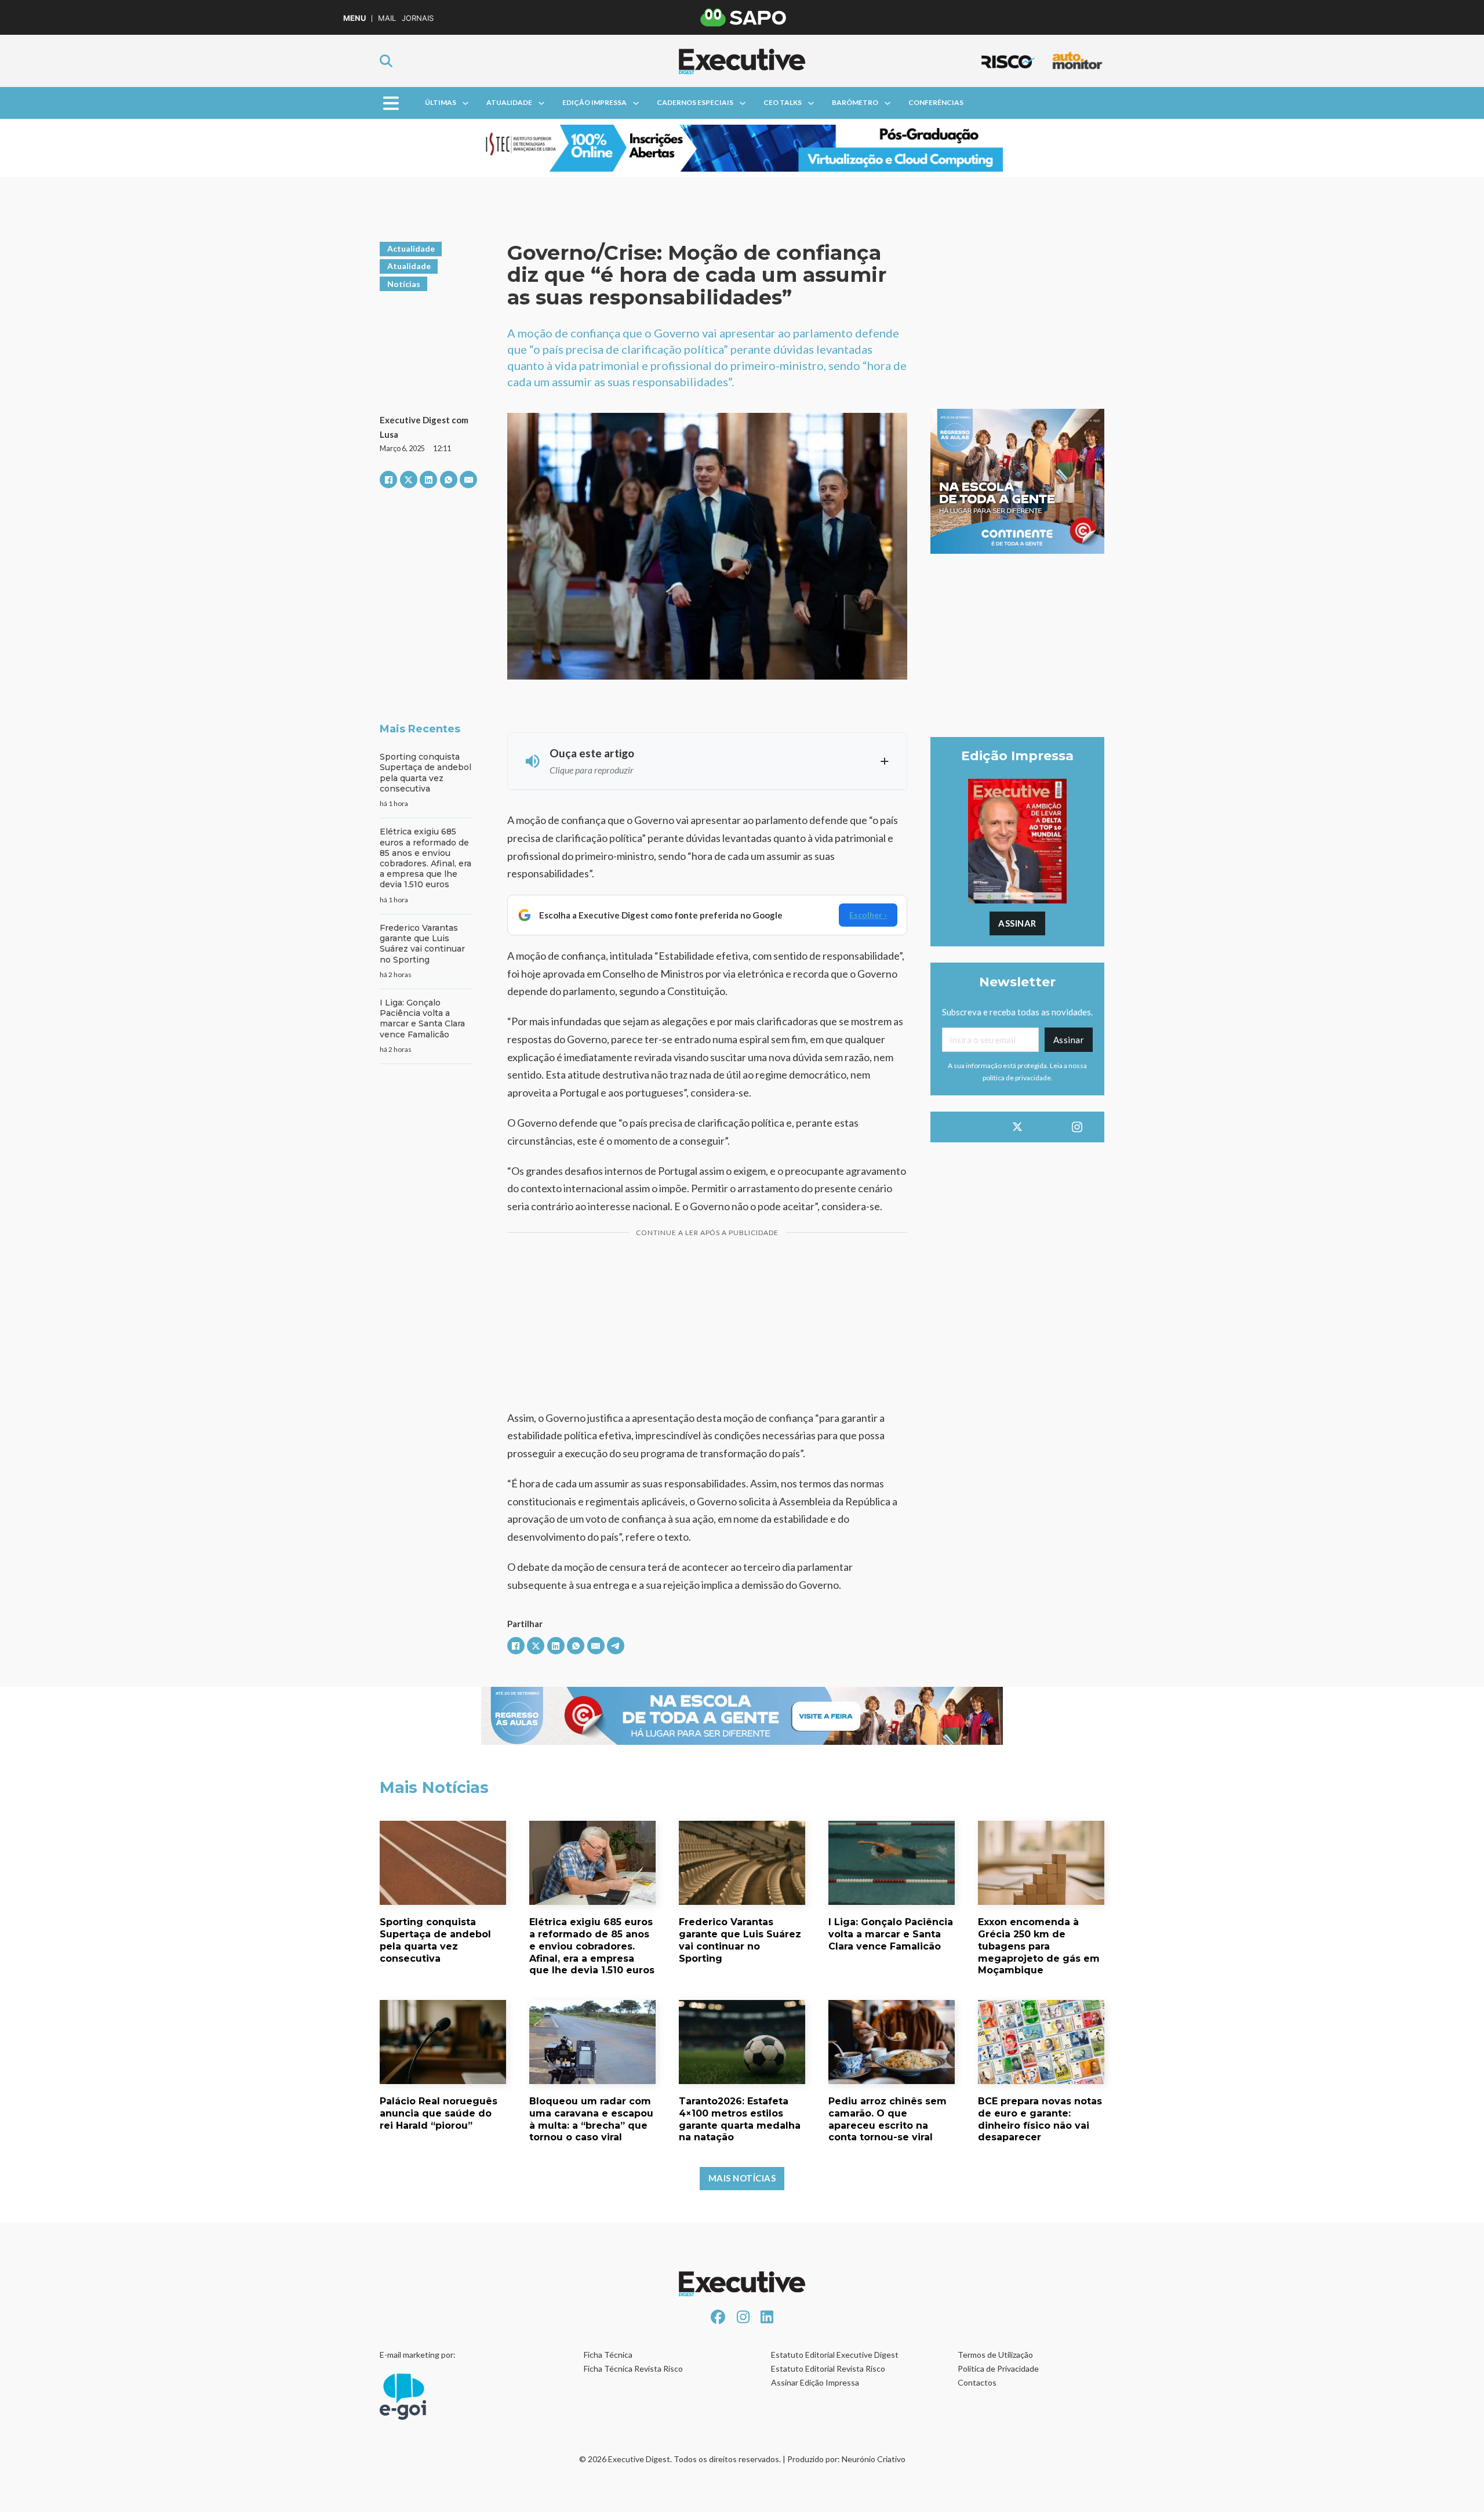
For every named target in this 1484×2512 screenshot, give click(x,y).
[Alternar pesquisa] (386, 61)
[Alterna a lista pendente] (465, 103)
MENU (354, 18)
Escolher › (868, 915)
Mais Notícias (742, 2178)
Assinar (1017, 923)
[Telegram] (616, 1646)
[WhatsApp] (449, 480)
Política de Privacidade (998, 2368)
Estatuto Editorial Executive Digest (835, 2355)
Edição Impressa (594, 102)
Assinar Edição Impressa (815, 2382)
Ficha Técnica (608, 2355)
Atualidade (509, 102)
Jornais (418, 18)
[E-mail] (468, 480)
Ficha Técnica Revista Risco (633, 2368)
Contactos (977, 2382)
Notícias (404, 284)
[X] (409, 480)
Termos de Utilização (995, 2355)
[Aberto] (391, 103)
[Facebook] (388, 480)
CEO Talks (783, 102)
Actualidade (411, 248)
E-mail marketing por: (418, 2355)
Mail (387, 18)
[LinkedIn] (428, 480)
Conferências (936, 102)
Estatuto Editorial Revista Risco (828, 2368)
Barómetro (855, 102)
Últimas (441, 102)
